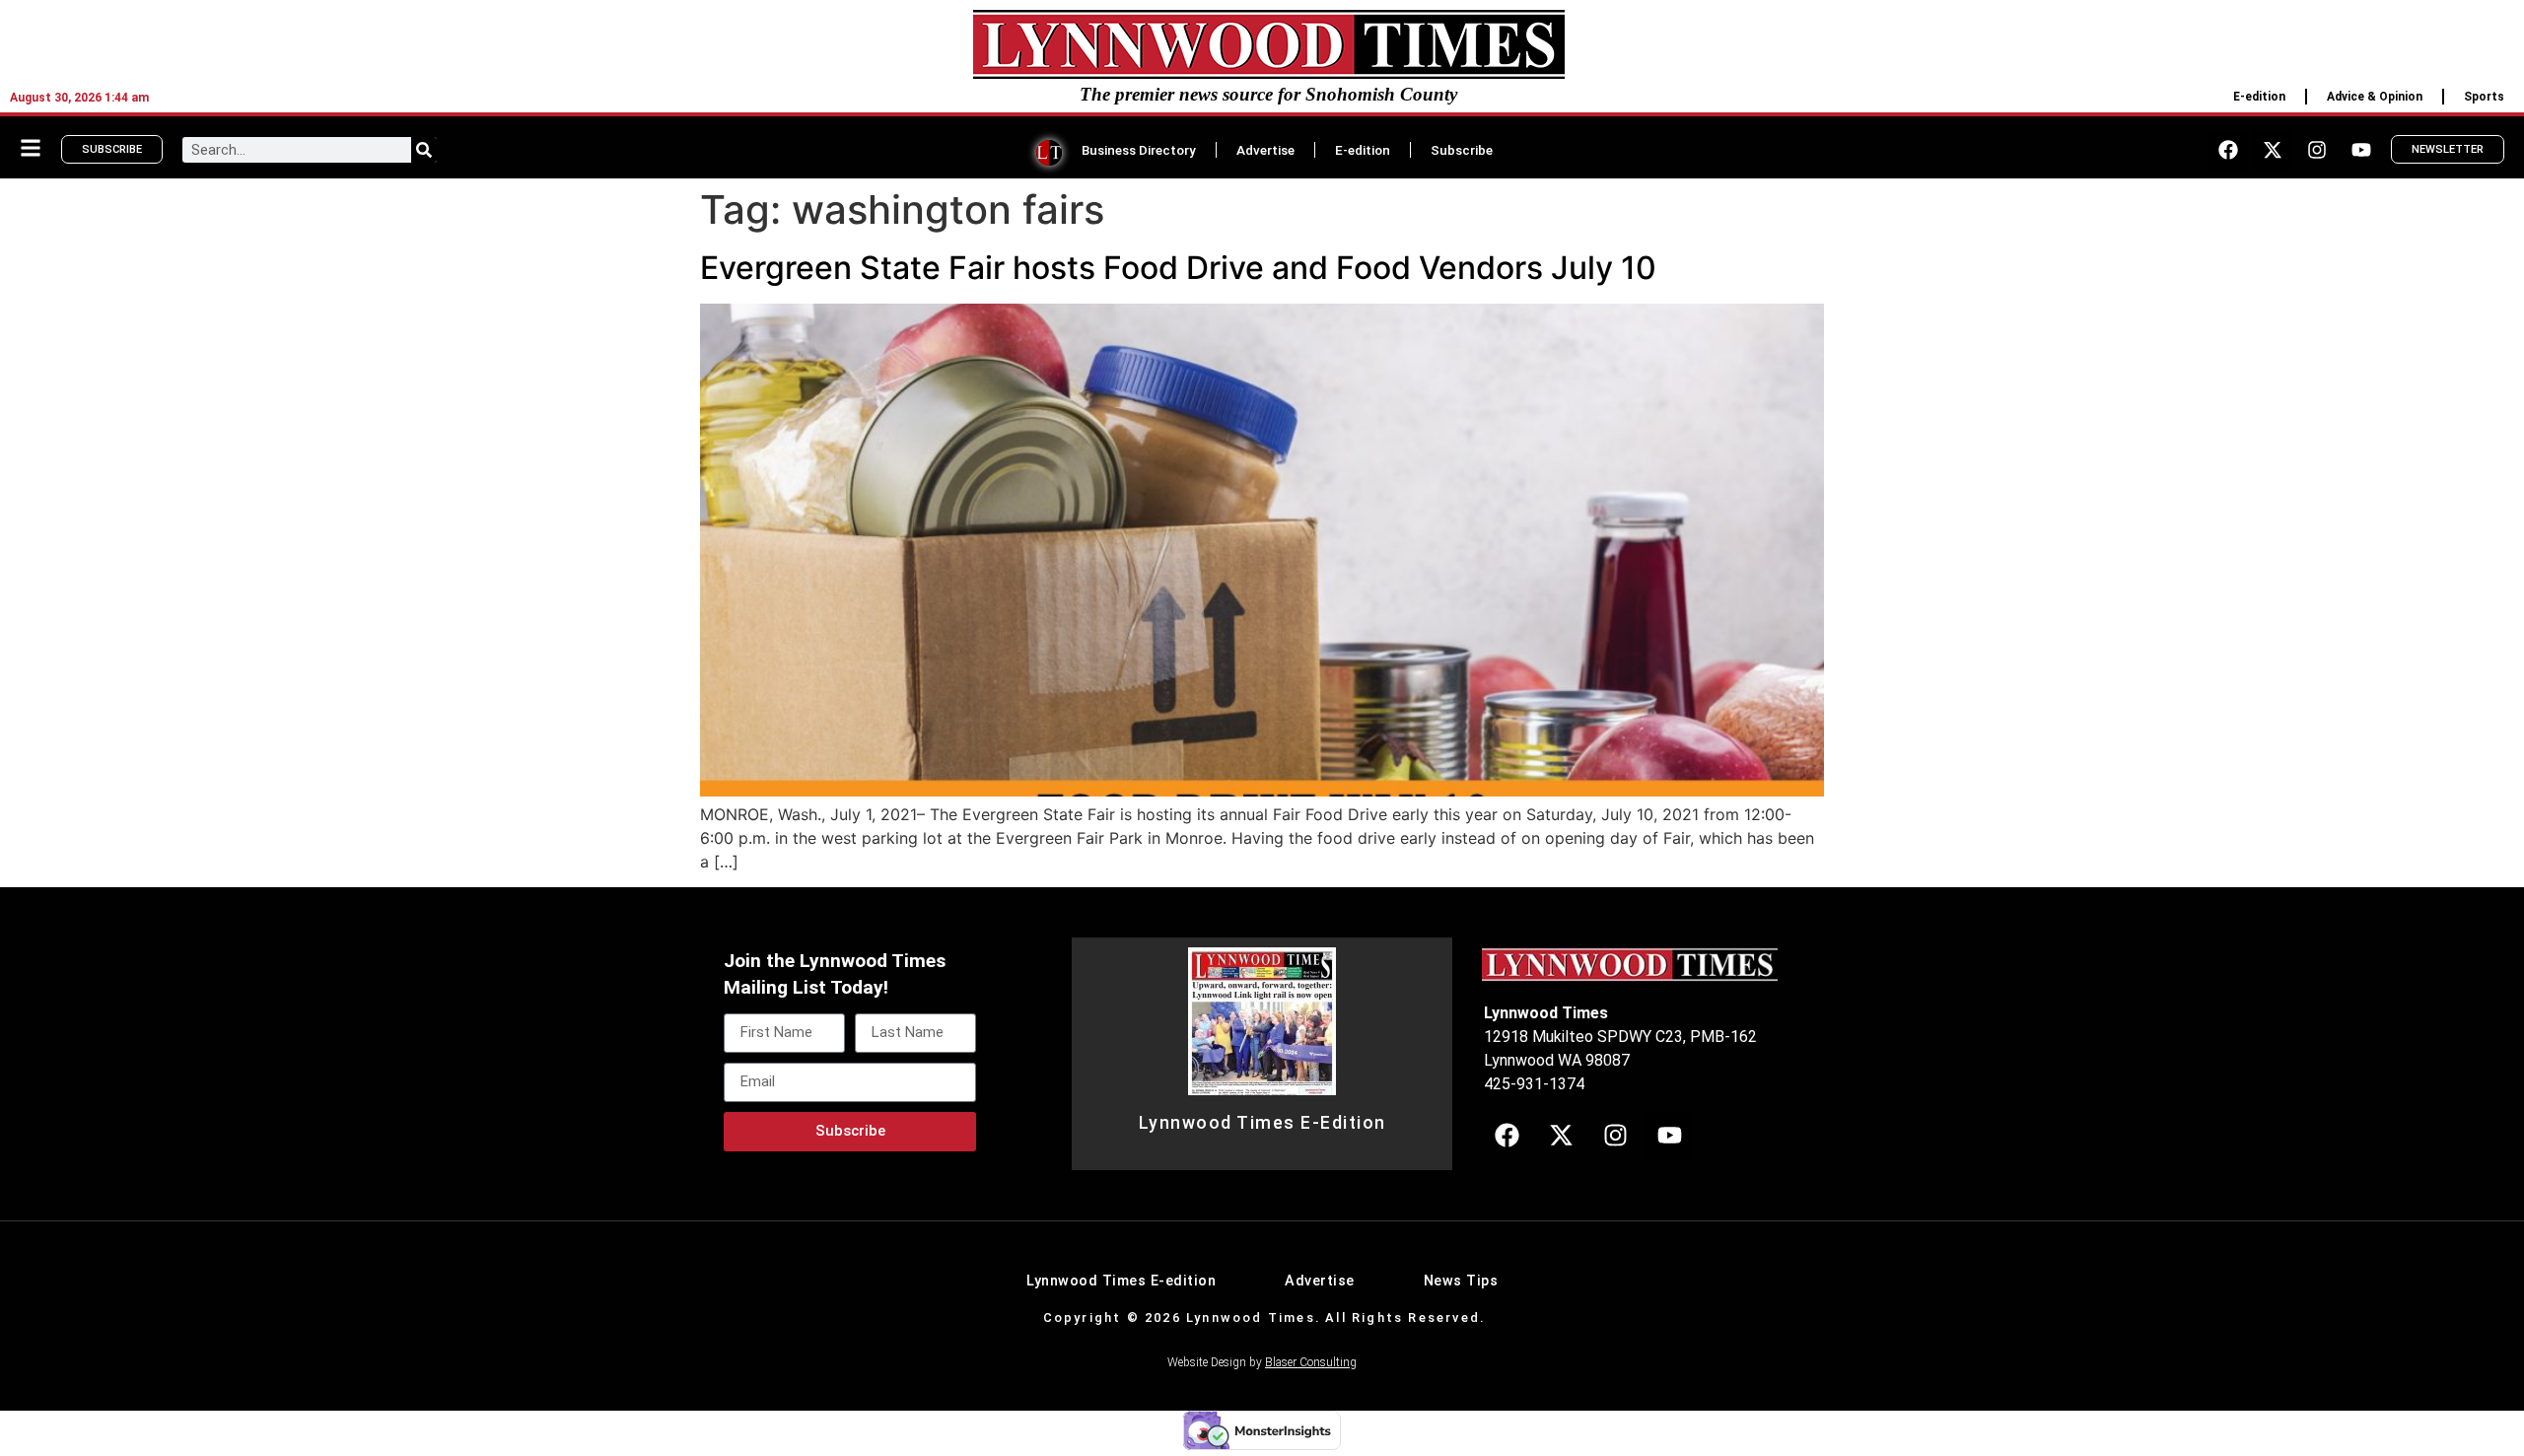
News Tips (1461, 1281)
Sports (2484, 97)
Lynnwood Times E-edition (1121, 1281)
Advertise (1265, 150)
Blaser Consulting (1311, 1362)
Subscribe (1462, 150)
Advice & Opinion (2375, 97)
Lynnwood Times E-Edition (1262, 1123)
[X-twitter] (2273, 150)
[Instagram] (2317, 150)
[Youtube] (2361, 150)
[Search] (424, 150)
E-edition (2259, 97)
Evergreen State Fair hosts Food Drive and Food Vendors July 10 (1178, 268)
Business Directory (1139, 150)
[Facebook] (2228, 150)
